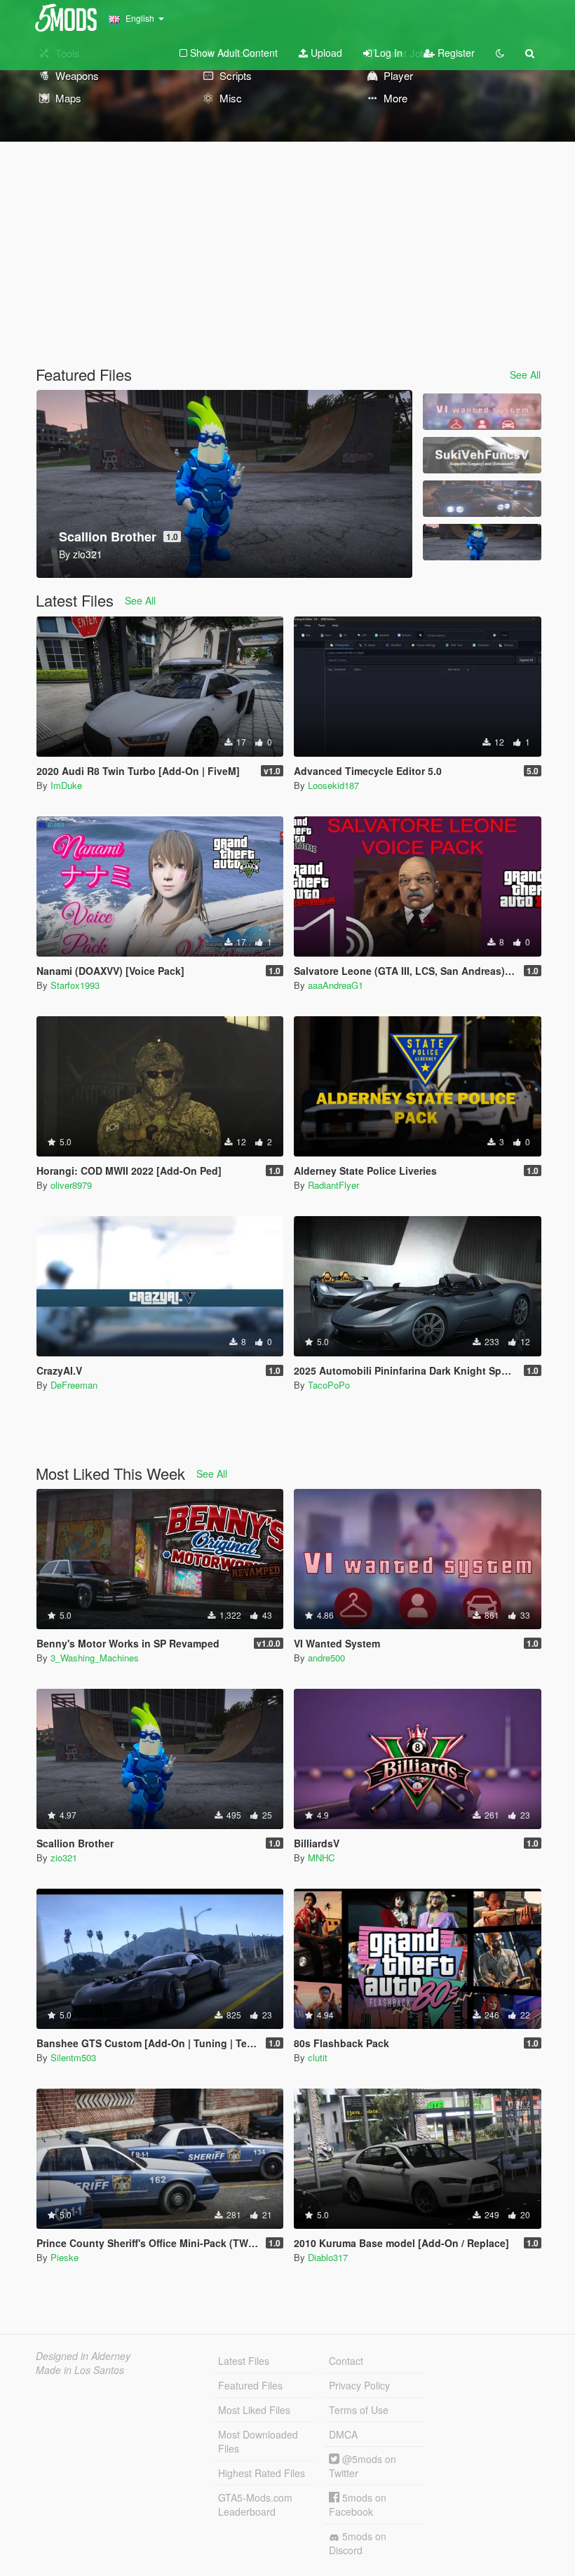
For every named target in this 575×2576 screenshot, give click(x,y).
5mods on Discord (358, 2543)
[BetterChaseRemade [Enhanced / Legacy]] (482, 499)
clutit (318, 2057)
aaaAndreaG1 (336, 985)
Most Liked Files (254, 2410)
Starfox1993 (75, 985)
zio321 (64, 1857)
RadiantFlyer (333, 1185)
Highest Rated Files (262, 2473)
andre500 (326, 1658)
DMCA (343, 2434)
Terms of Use (359, 2410)
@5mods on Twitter (363, 2466)
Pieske (65, 2257)
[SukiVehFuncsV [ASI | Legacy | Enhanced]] (482, 455)
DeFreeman (74, 1385)
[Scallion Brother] (482, 542)
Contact (346, 2361)
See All (525, 375)
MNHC (321, 1857)
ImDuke (66, 785)
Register (455, 53)
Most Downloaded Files (258, 2441)
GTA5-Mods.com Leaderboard (255, 2504)
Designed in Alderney (83, 2356)
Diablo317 (328, 2257)
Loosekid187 (333, 785)
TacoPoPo (329, 1385)
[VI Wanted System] (482, 412)
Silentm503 (73, 2057)
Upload (325, 53)
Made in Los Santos (80, 2370)
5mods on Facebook (358, 2504)
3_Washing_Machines (95, 1658)
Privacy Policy (359, 2385)
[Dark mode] (500, 53)
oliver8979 (71, 1185)
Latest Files (244, 2361)
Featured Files (250, 2385)
